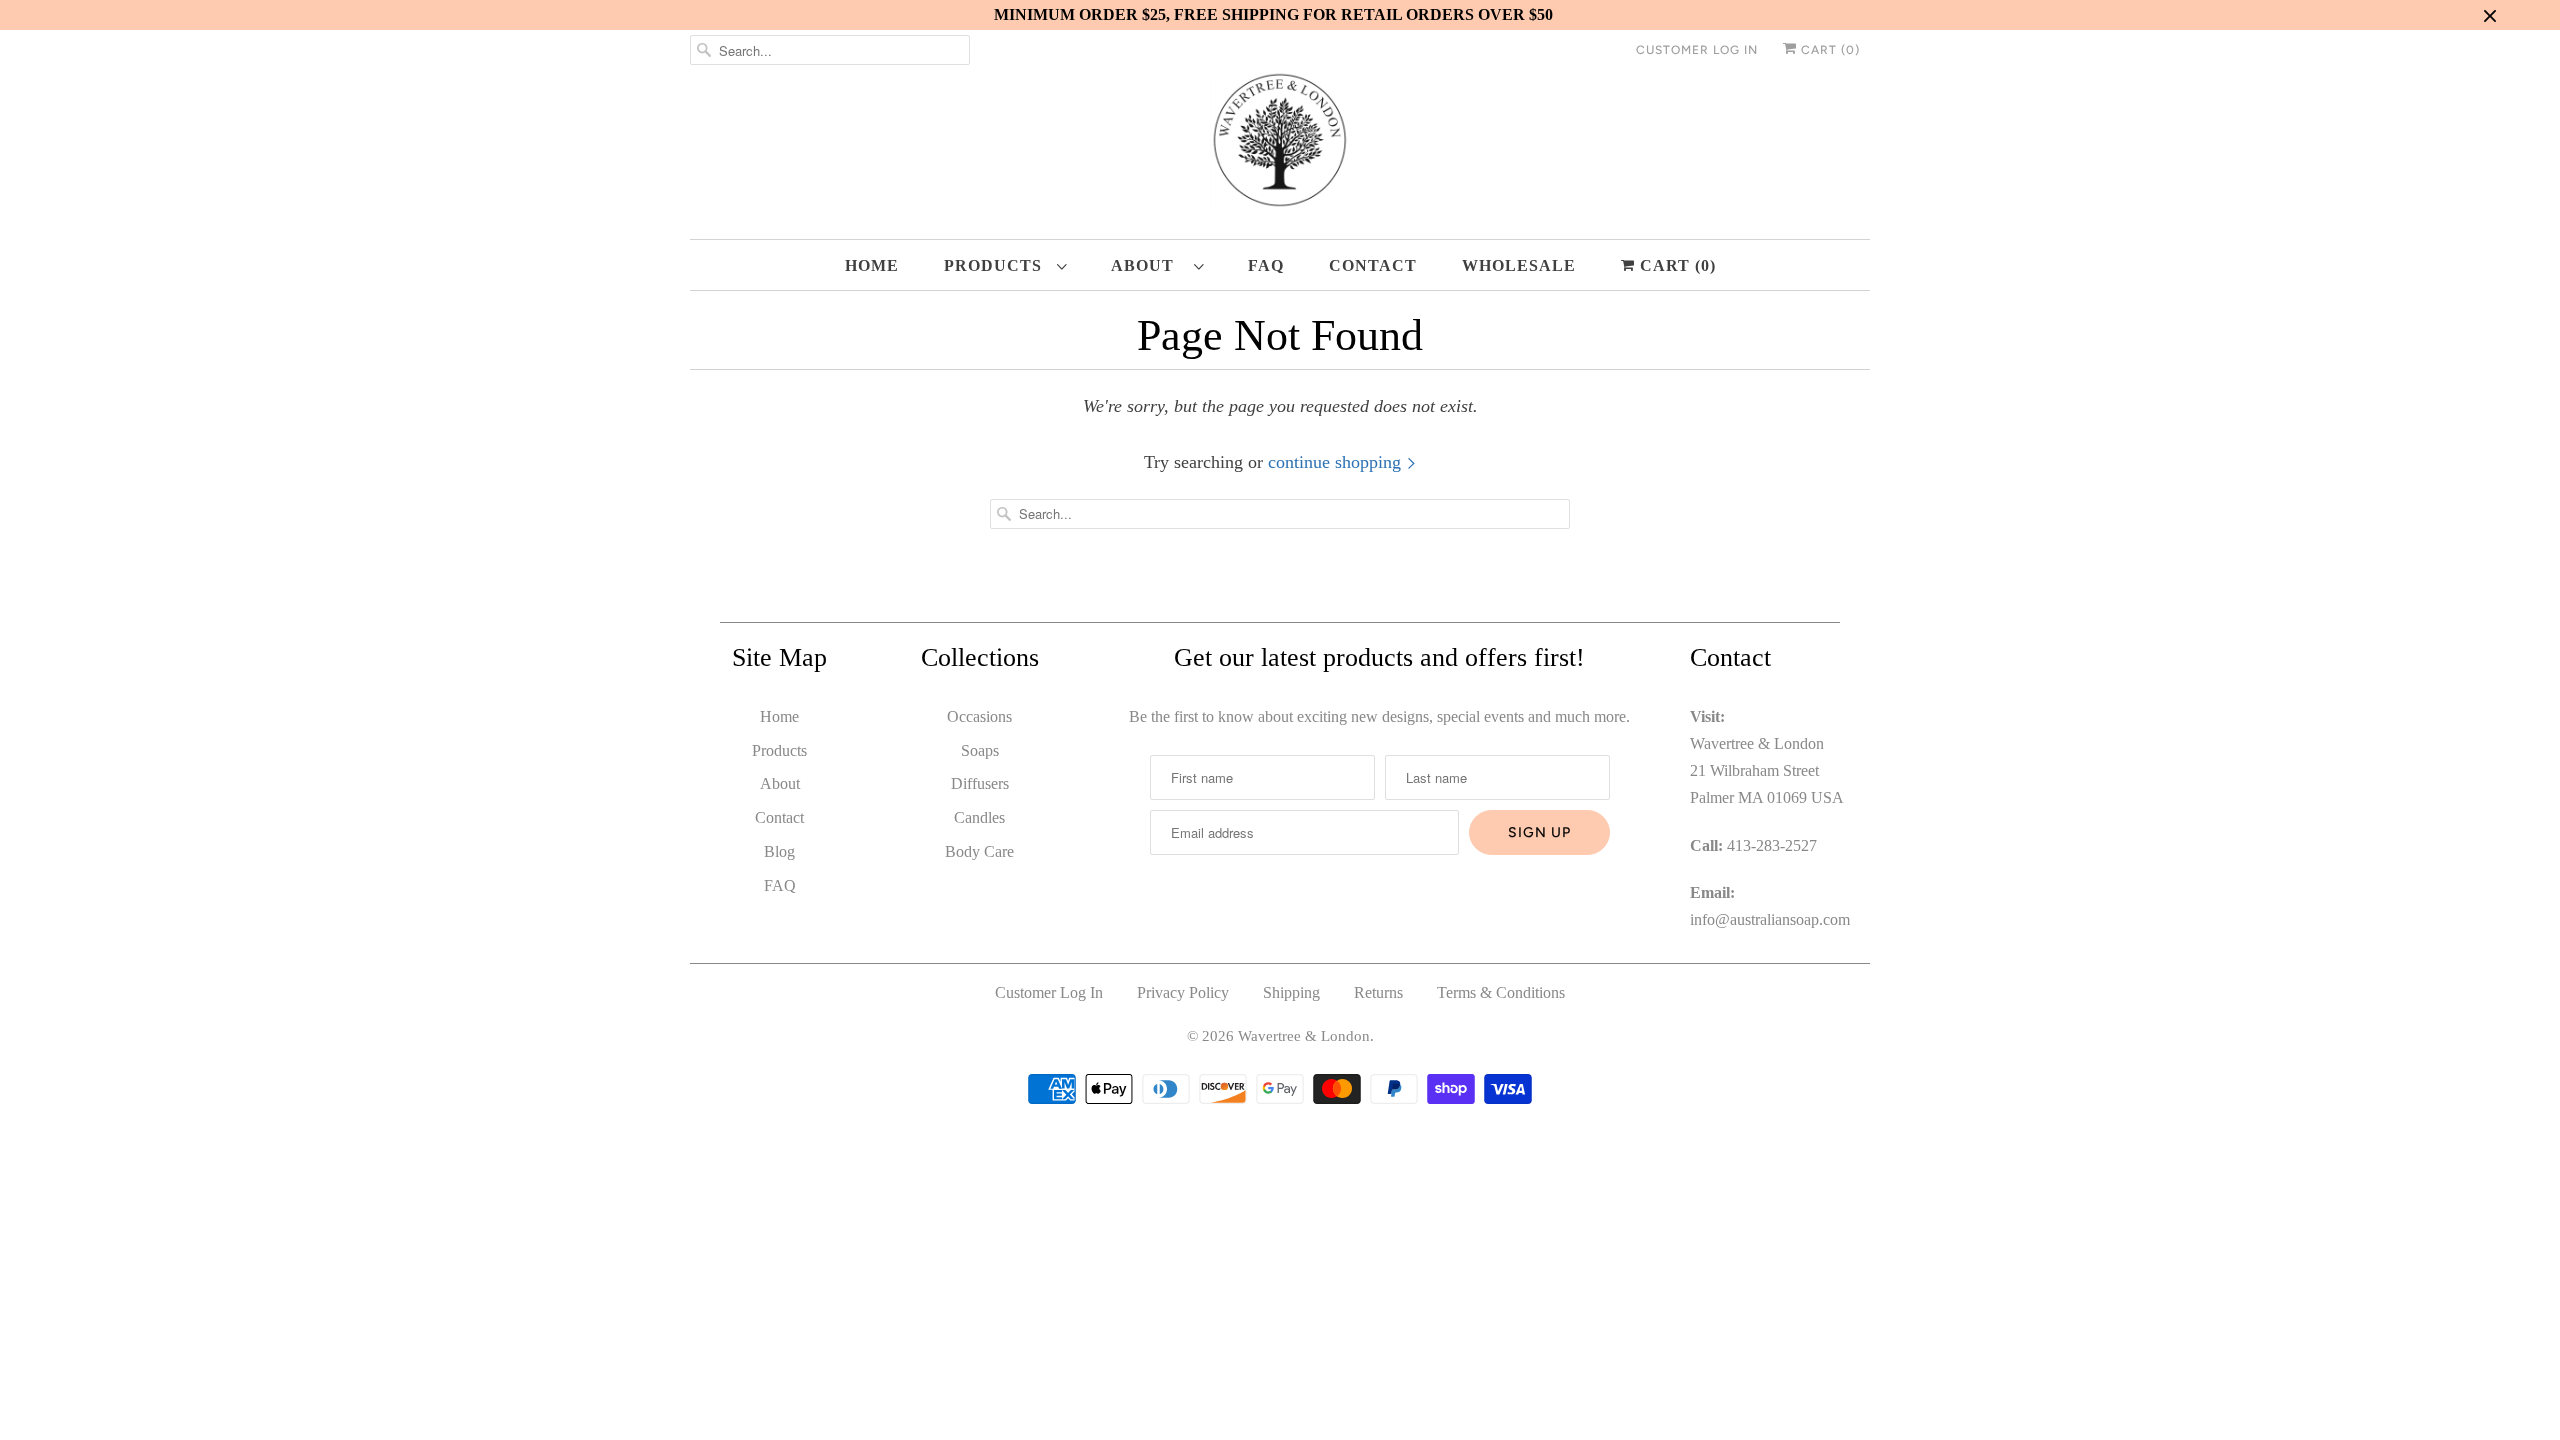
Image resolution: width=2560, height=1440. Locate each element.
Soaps (980, 750)
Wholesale (1519, 265)
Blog (779, 851)
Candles (979, 817)
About (1147, 265)
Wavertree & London (1304, 1036)
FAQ (1266, 265)
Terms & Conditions (1501, 992)
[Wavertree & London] (1280, 144)
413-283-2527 (1772, 845)
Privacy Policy (1183, 992)
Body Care (979, 851)
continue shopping (1337, 462)
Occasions (979, 716)
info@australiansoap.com (1770, 919)
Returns (1378, 992)
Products (995, 265)
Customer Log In (1697, 50)
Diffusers (980, 783)
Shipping (1291, 992)
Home (872, 265)
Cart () (1828, 50)
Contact (1373, 265)
